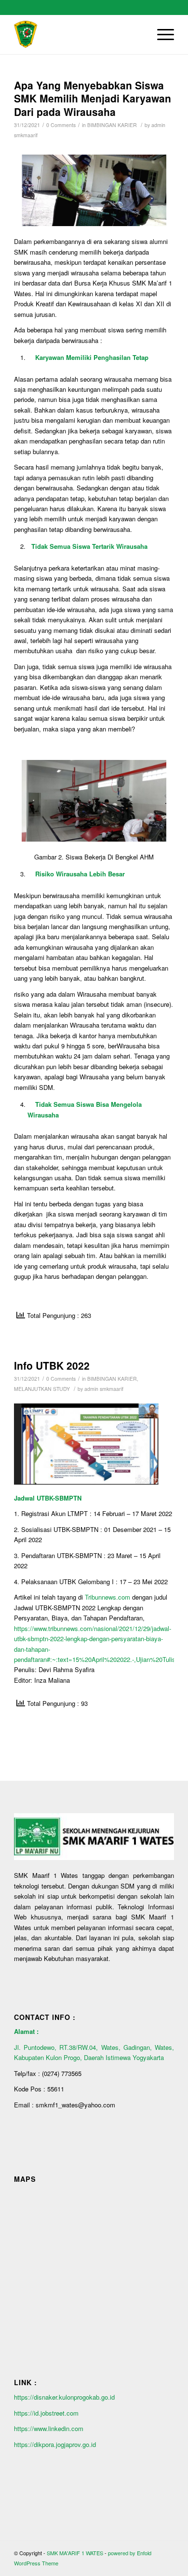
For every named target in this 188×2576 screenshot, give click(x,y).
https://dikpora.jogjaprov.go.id (55, 2444)
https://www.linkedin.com (49, 2428)
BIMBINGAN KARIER (112, 125)
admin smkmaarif (104, 1389)
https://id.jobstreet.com (46, 2413)
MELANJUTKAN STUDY (42, 1389)
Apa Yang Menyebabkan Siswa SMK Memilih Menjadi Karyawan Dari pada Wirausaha (93, 98)
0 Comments (61, 125)
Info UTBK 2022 (52, 1365)
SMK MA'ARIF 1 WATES (75, 2553)
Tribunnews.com (107, 1597)
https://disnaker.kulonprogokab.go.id (65, 2397)
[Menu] (161, 34)
